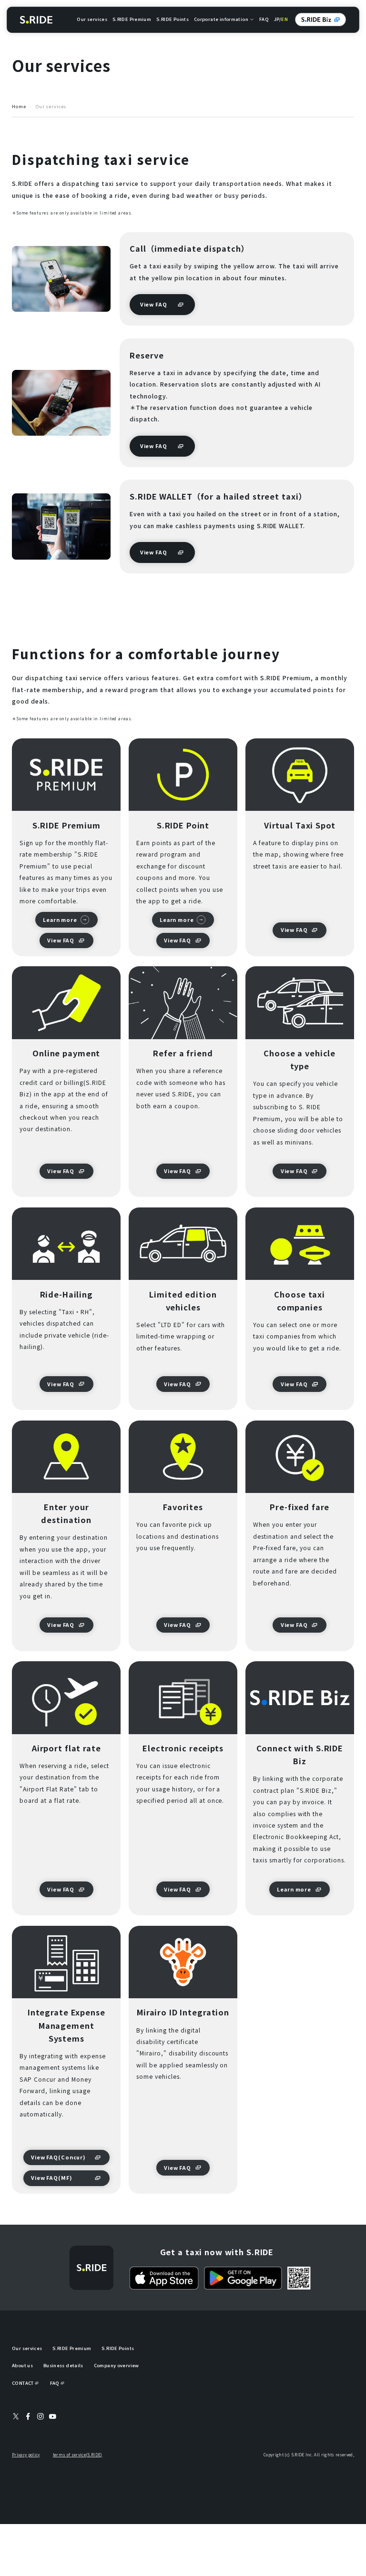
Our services (92, 19)
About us (22, 2365)
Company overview (117, 2365)
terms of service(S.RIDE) (78, 2455)
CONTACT (23, 2383)
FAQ (264, 19)
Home (19, 107)
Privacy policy (26, 2455)
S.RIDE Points (173, 19)
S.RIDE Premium (132, 19)
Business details (63, 2365)
